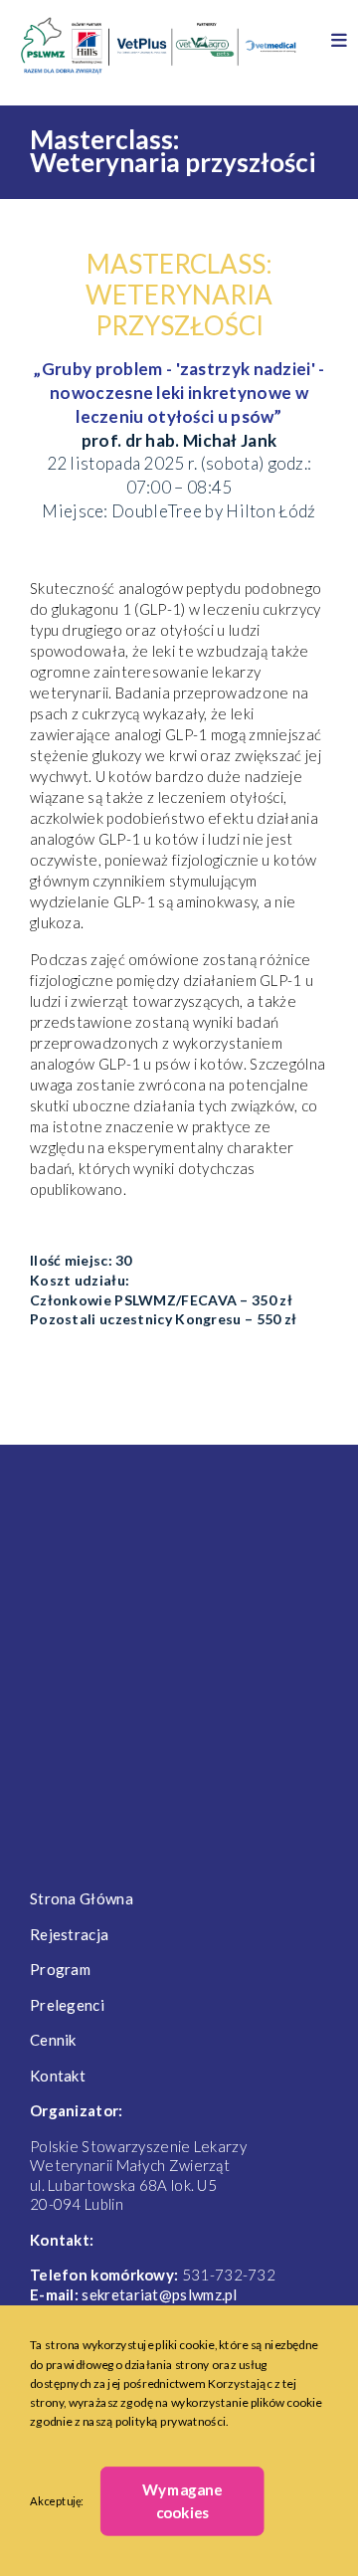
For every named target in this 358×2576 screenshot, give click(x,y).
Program (60, 1969)
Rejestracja (69, 1934)
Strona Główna (82, 1898)
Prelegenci (67, 2005)
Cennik (53, 2040)
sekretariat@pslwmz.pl (159, 2294)
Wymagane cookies (182, 2501)
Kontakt (58, 2076)
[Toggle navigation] (339, 30)
